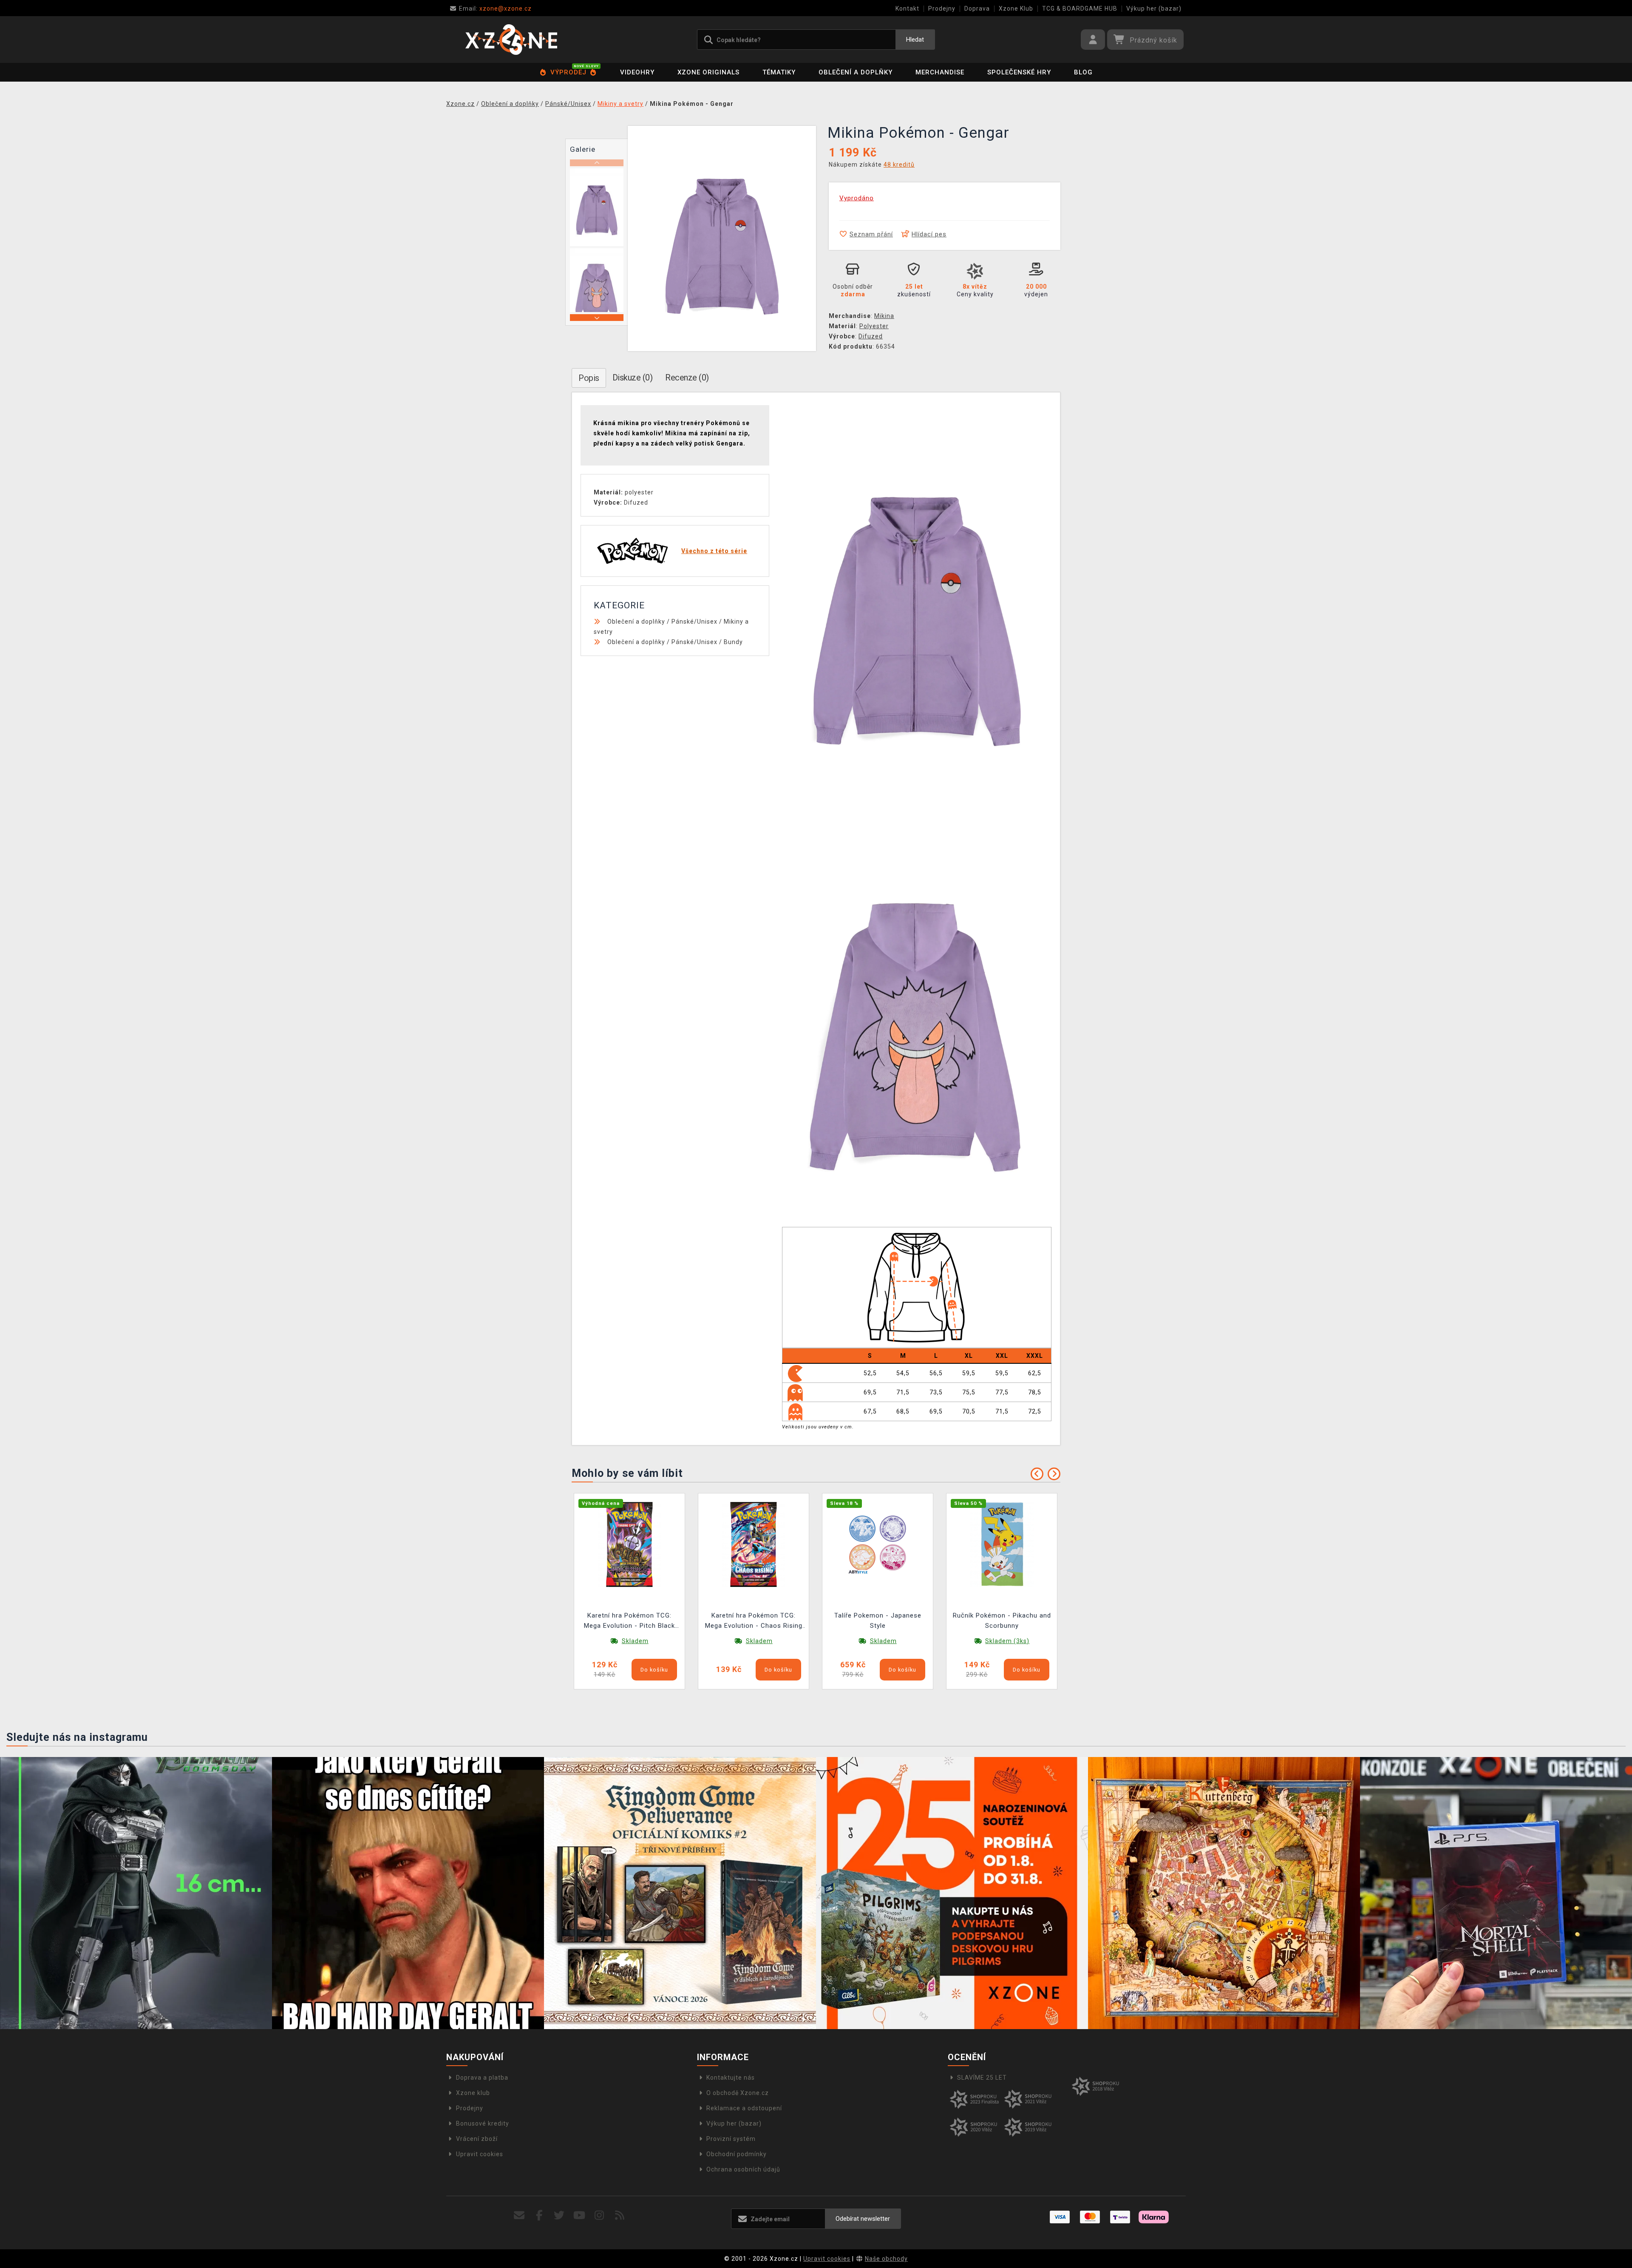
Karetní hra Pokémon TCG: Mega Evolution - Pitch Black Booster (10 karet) (629, 1622)
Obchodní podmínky (737, 2154)
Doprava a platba (482, 2078)
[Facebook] (540, 2215)
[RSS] (620, 2215)
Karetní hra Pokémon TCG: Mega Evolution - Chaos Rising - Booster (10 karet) (754, 1622)
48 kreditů (899, 165)
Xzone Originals (708, 72)
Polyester (874, 326)
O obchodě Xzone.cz (738, 2093)
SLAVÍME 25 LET (982, 2078)
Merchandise (940, 72)
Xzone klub (473, 2093)
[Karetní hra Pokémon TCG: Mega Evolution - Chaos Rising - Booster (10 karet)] (754, 1544)
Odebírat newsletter (863, 2219)
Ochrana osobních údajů (743, 2169)
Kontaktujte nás (731, 2078)
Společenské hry (1019, 72)
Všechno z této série (714, 551)
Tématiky (779, 72)
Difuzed (871, 336)
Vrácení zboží (477, 2139)
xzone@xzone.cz (495, 9)
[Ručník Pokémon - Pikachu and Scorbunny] (1002, 1544)
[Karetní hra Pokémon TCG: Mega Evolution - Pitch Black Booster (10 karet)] (629, 1544)
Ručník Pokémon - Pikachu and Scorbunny (1002, 1621)
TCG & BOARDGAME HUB (1080, 9)
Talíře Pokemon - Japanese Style (878, 1621)
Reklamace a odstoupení (744, 2108)
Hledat (915, 40)
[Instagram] (599, 2215)
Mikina (884, 316)
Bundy (733, 642)
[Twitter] (560, 2215)
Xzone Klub (1016, 9)
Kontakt (907, 9)
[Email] (519, 2215)
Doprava (977, 9)
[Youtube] (579, 2215)
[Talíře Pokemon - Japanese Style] (878, 1544)
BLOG (1083, 72)
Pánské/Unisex (694, 622)
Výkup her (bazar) (1154, 9)
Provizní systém (731, 2139)
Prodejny (942, 9)
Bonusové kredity (483, 2123)
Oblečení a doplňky (856, 72)
